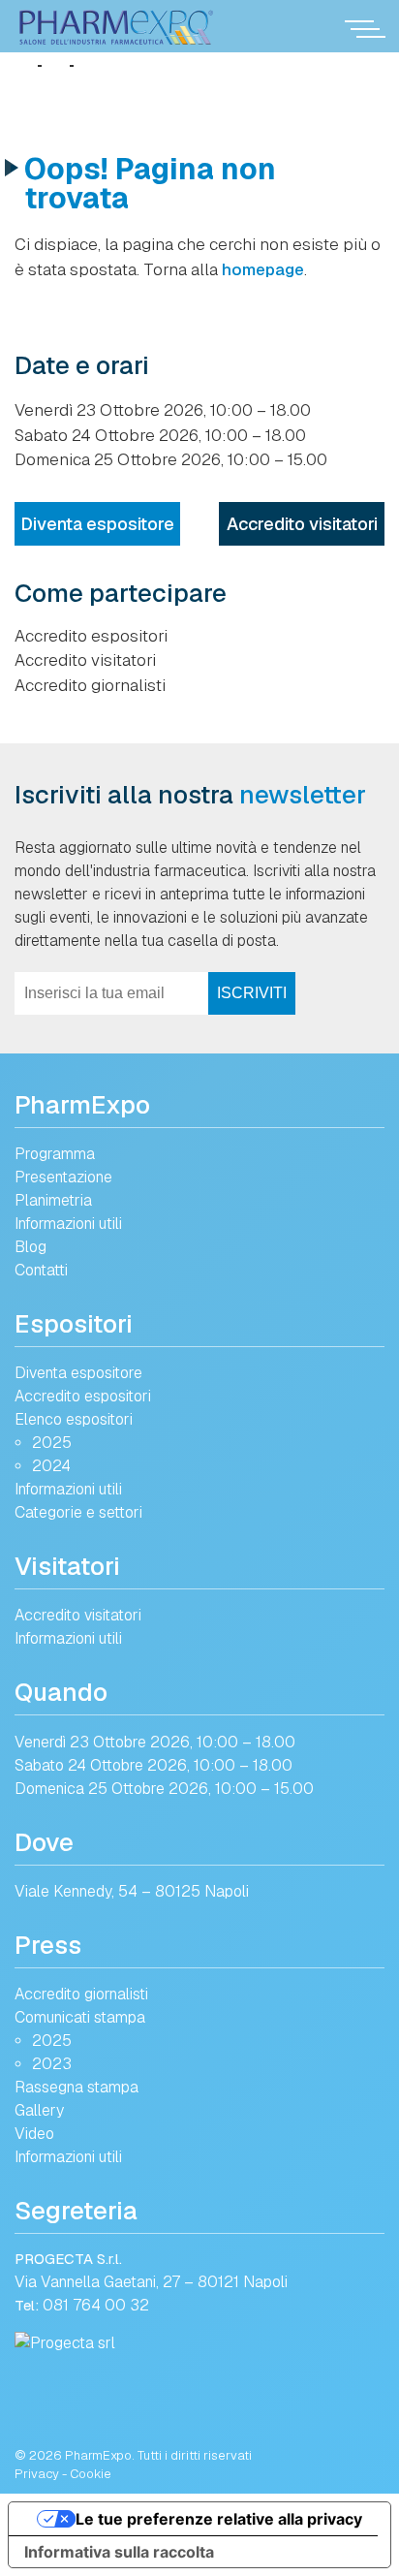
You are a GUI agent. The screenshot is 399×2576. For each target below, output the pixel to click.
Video (34, 2134)
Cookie (91, 2474)
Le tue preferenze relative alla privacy (219, 2519)
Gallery (39, 2110)
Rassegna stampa (77, 2087)
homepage (263, 269)
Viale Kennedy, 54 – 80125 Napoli (132, 1891)
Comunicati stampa (80, 2017)
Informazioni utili (68, 1224)
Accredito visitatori (302, 524)
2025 (52, 1443)
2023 (52, 2064)
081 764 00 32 (96, 2305)
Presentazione (63, 1177)
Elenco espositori (74, 1419)
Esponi (49, 1256)
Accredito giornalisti (90, 685)
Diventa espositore (97, 524)
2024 (51, 1466)
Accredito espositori (91, 636)
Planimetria (53, 1200)
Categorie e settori (78, 1512)
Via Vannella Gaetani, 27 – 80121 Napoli (151, 2282)
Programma (55, 1154)
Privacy (37, 2474)
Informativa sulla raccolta (119, 2552)
